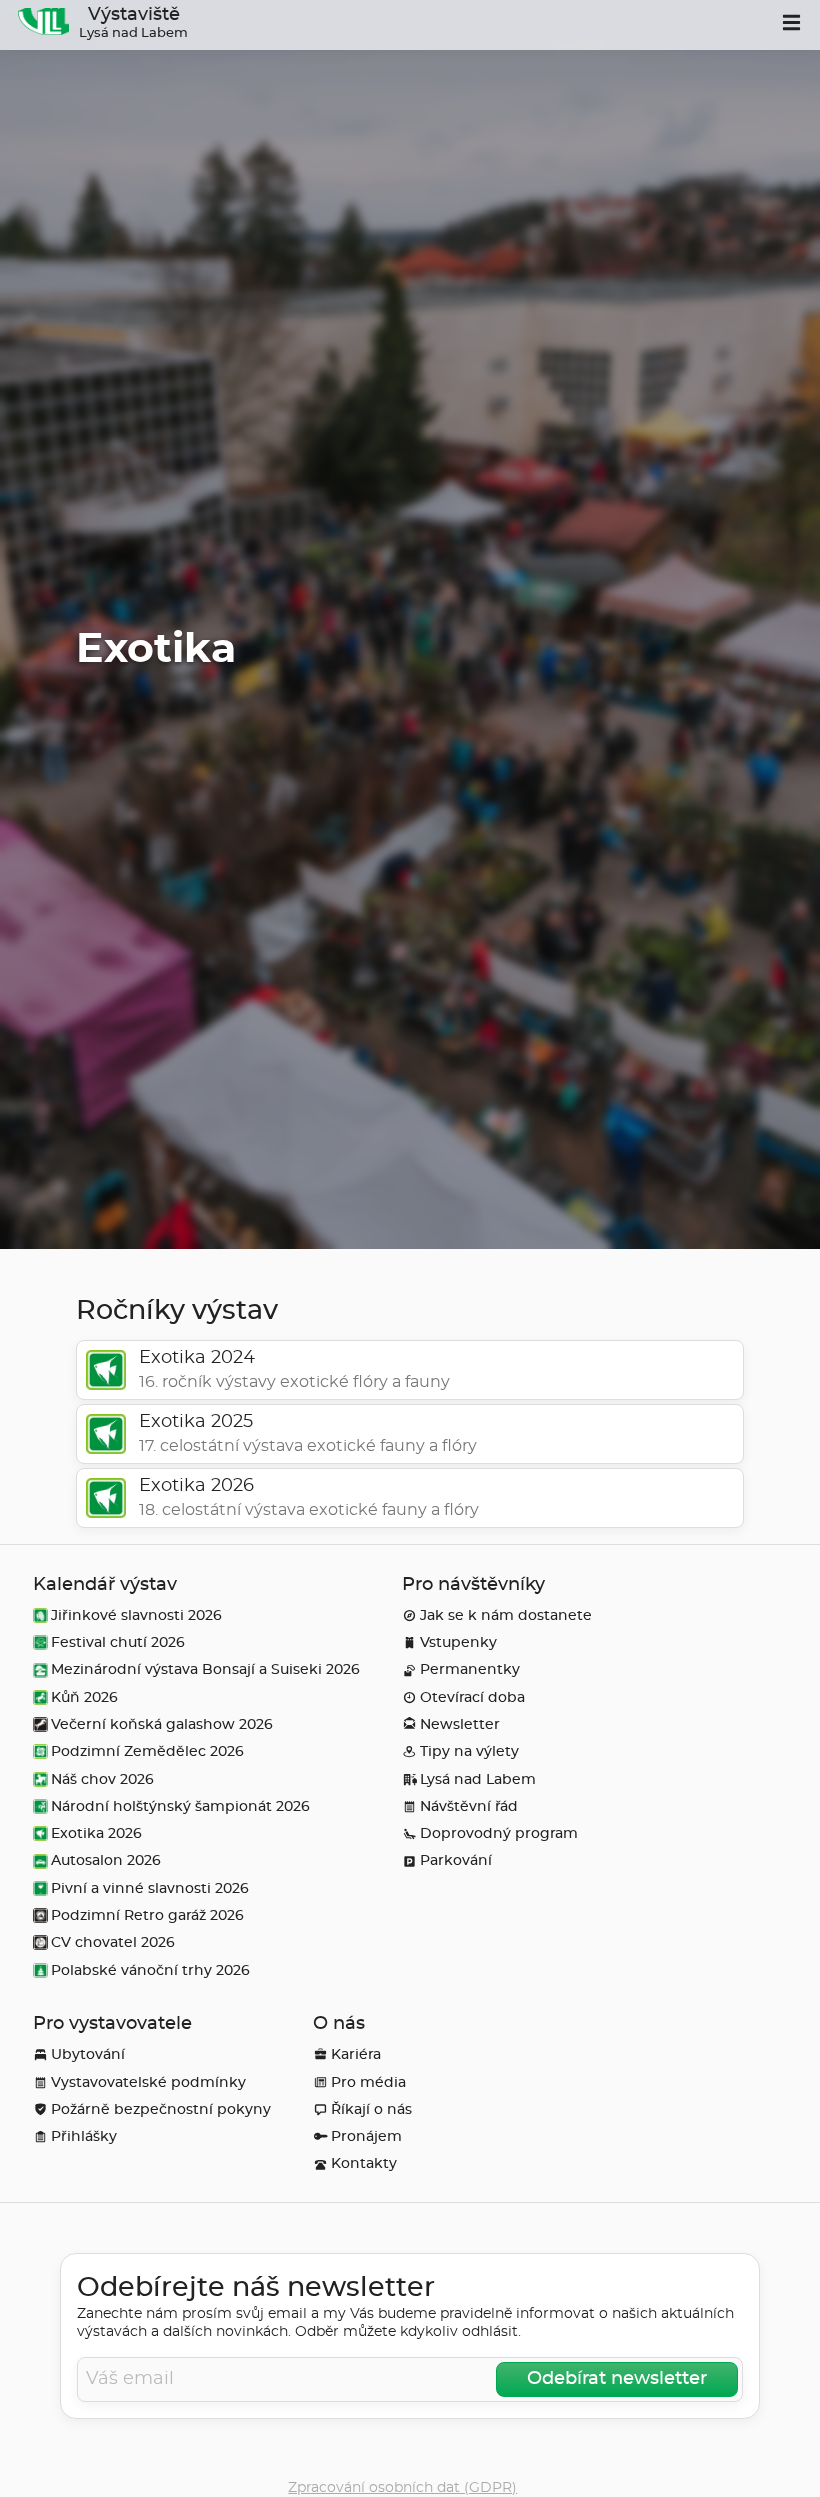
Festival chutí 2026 (118, 1642)
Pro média (368, 2082)
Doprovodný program (499, 1833)
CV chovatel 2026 (113, 1942)
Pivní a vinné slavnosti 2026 (150, 1888)
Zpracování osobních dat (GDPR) (402, 2487)
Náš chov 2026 (102, 1779)
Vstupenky (458, 1642)
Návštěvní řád (469, 1806)
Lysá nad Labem (478, 1779)
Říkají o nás (371, 2109)
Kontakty (364, 2163)
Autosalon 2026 (106, 1860)
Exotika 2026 (96, 1833)
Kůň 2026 (84, 1697)
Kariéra (356, 2054)
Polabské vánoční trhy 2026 (150, 1970)
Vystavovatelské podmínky (148, 2082)
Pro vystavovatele (112, 2024)
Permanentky (470, 1669)
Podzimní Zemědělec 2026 (147, 1751)
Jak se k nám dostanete (506, 1615)
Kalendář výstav (105, 1585)
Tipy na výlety (469, 1751)
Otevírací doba (472, 1697)
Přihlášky (84, 2136)
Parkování (456, 1860)
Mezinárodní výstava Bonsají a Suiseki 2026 (205, 1669)
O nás (339, 2024)
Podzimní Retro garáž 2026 (147, 1915)
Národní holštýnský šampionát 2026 (180, 1806)
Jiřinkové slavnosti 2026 (136, 1615)
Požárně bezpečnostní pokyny (161, 2109)
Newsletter (460, 1724)
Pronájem (366, 2136)
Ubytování (88, 2054)
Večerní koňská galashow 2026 (162, 1724)
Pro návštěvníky (473, 1585)
